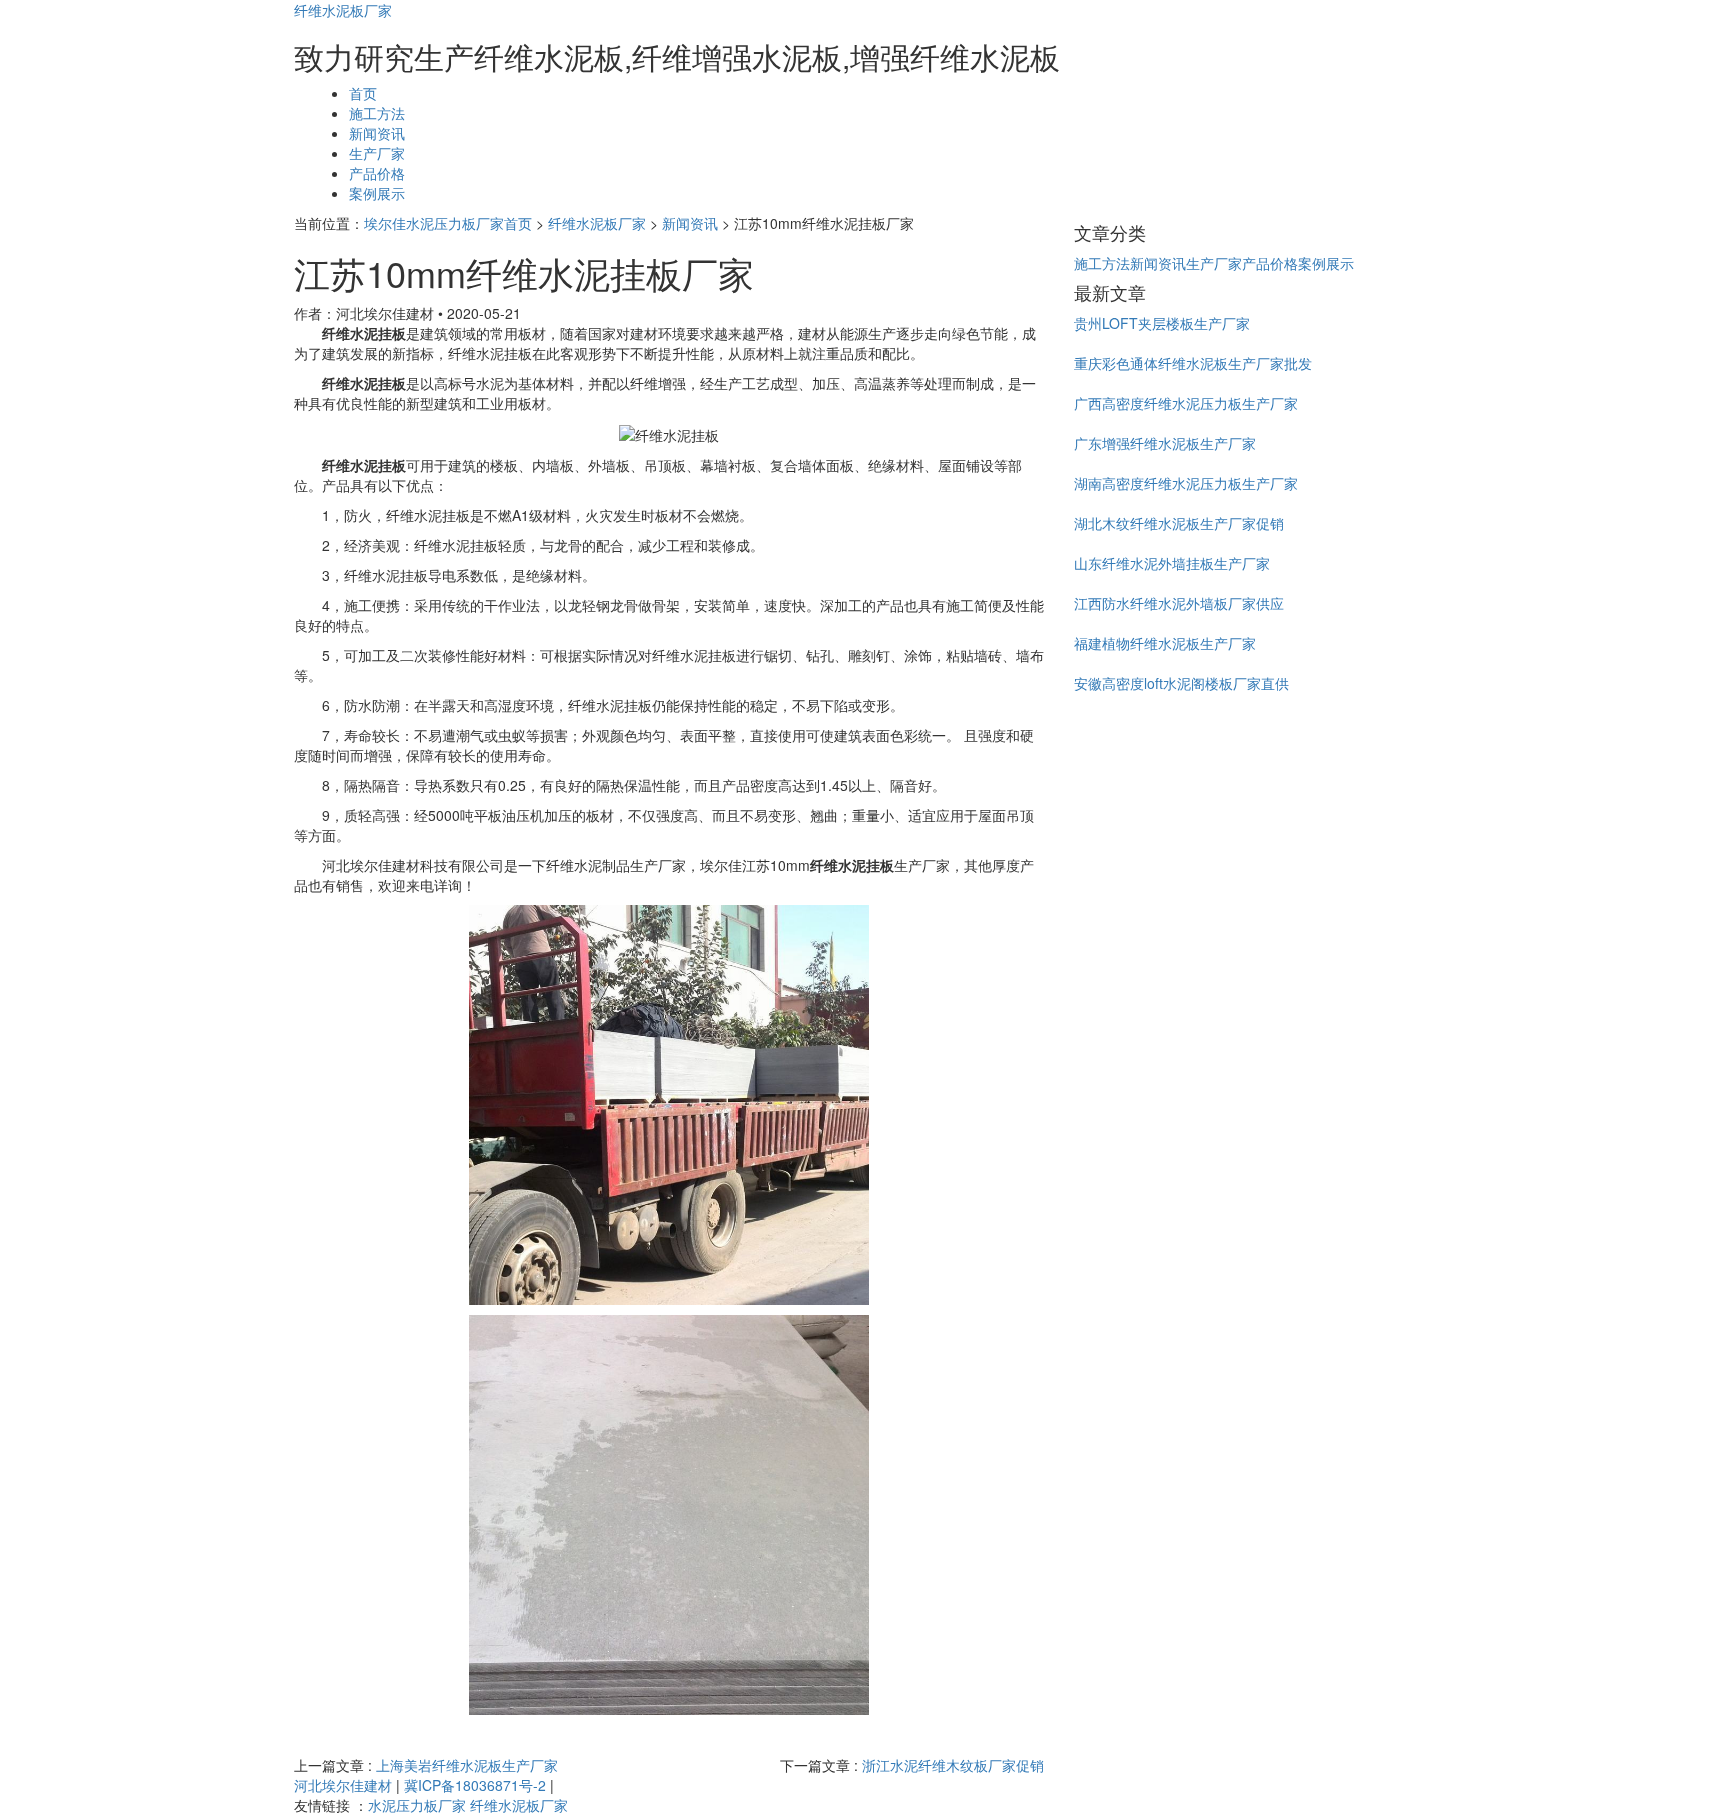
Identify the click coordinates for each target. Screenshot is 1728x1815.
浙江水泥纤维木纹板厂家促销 (953, 1765)
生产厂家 (377, 153)
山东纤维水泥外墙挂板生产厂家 (1172, 563)
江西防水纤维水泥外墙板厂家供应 (1179, 603)
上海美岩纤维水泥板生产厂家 (467, 1765)
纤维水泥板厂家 (343, 10)
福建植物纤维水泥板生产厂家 (1165, 643)
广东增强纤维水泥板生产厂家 (1165, 443)
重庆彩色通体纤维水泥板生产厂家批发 (1193, 363)
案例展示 (377, 193)
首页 (363, 93)
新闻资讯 (377, 133)
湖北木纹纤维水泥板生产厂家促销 (1179, 523)
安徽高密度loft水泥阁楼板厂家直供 (1181, 683)
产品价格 (377, 173)
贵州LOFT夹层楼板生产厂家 (1162, 323)
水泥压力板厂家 (417, 1805)
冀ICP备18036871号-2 (475, 1785)
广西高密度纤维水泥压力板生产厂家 (1186, 403)
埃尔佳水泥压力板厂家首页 (448, 223)
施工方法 (377, 113)
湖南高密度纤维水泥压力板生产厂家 (1186, 483)
